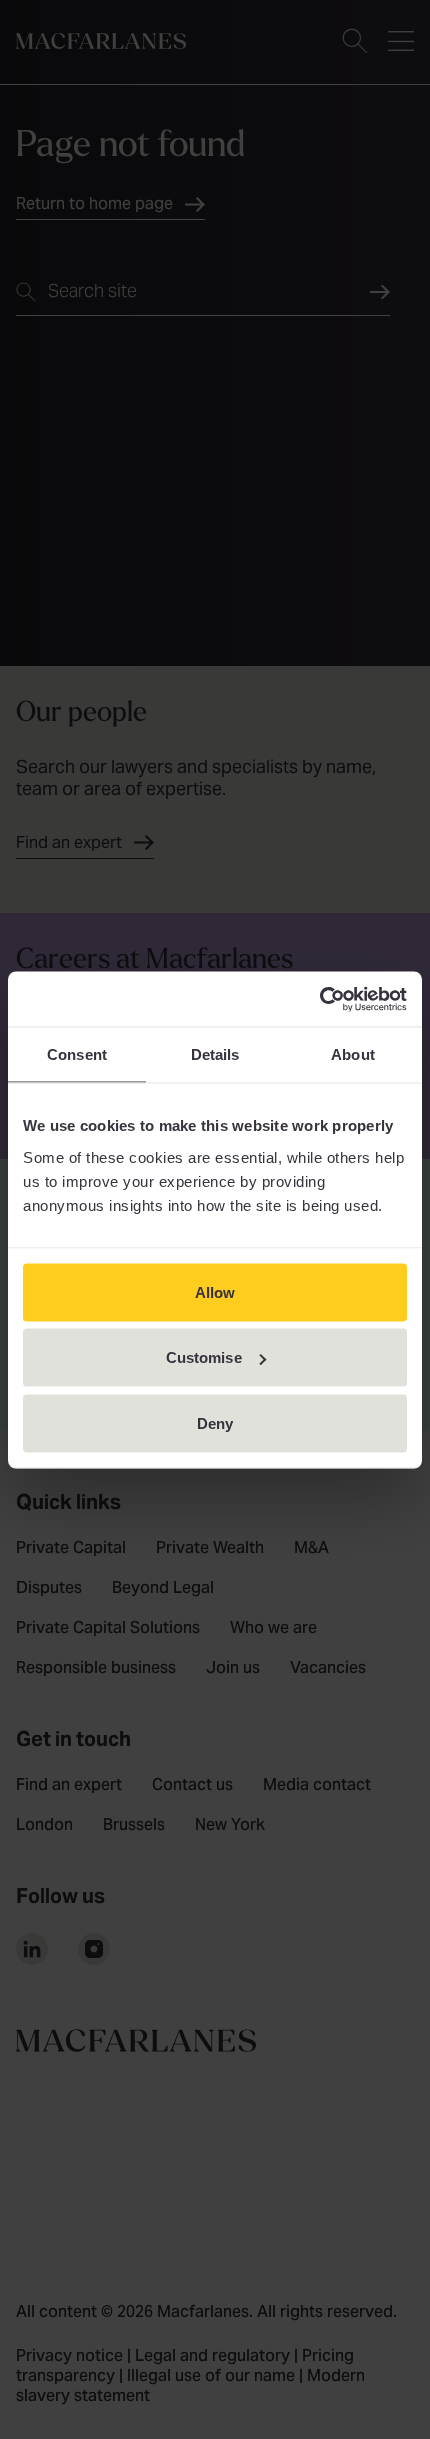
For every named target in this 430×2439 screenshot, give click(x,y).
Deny (215, 1422)
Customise (204, 1357)
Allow (215, 1291)
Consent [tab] (77, 1054)
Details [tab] (215, 1054)
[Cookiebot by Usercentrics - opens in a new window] (319, 999)
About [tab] (353, 1054)
